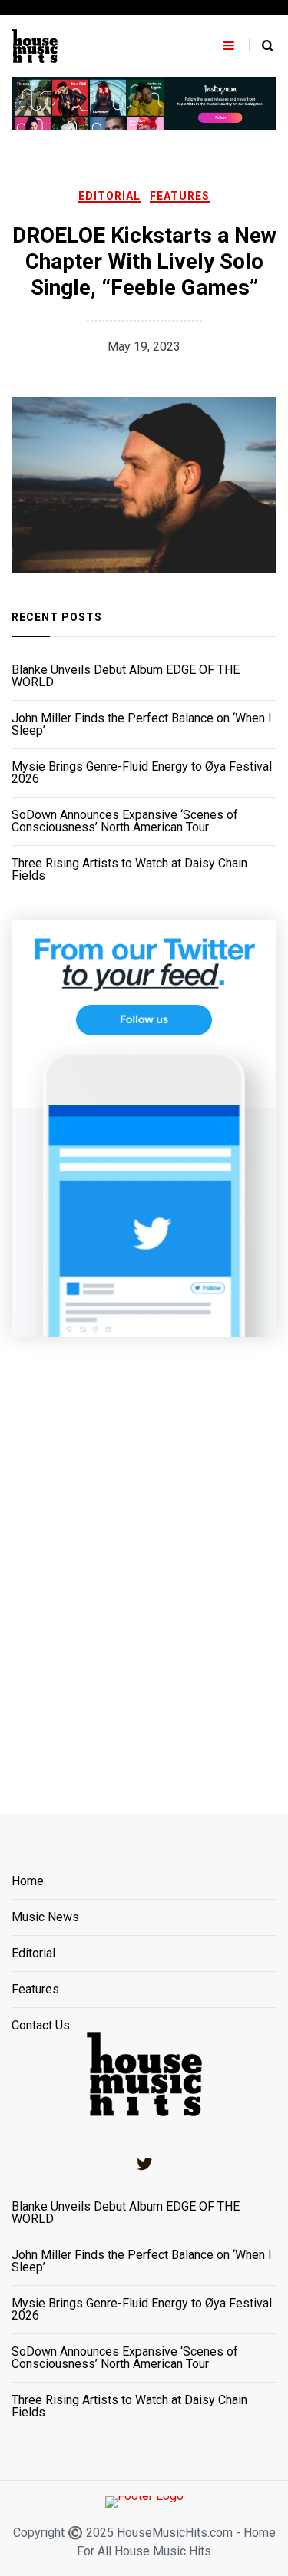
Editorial (109, 196)
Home (28, 1882)
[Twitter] (144, 2164)
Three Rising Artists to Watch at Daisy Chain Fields (129, 870)
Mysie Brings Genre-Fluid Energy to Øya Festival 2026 (142, 773)
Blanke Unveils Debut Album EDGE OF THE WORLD (126, 676)
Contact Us (41, 2026)
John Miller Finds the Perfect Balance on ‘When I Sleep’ (142, 725)
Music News (45, 1918)
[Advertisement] (144, 1556)
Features (180, 196)
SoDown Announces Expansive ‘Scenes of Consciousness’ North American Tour (125, 821)
